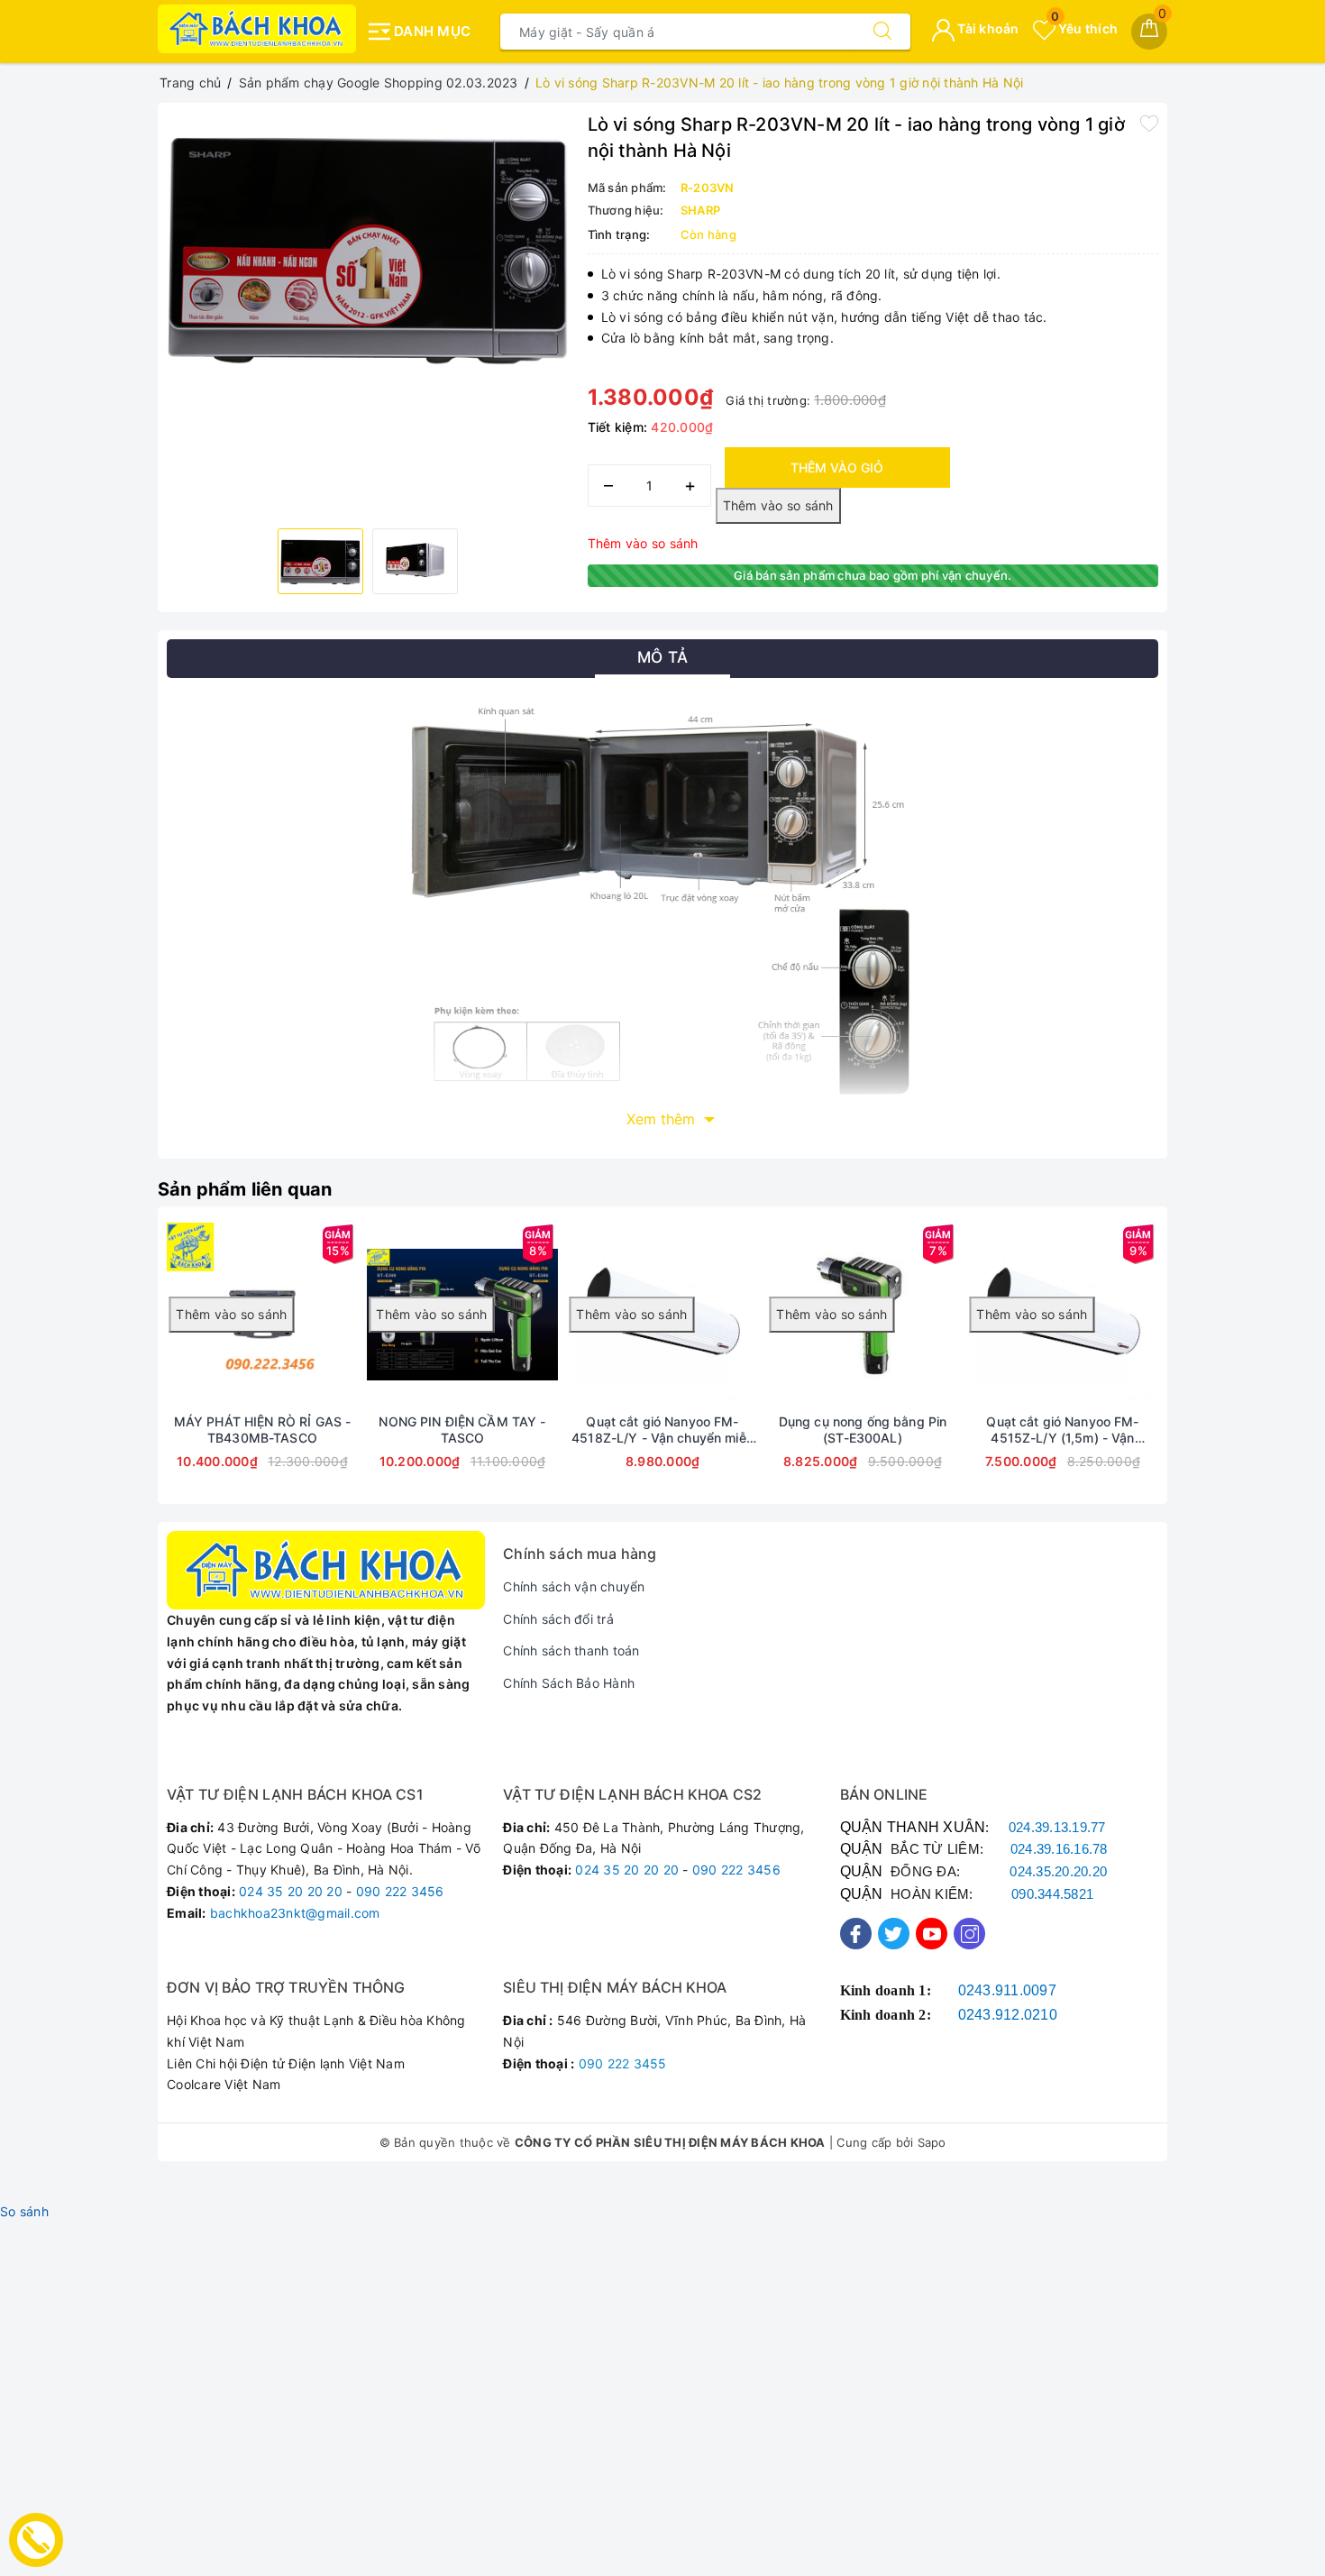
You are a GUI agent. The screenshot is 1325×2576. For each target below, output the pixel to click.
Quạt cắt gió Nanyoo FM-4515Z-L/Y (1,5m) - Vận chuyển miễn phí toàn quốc (1063, 1430)
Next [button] (1208, 1369)
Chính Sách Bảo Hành (569, 1683)
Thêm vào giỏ (837, 468)
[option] (368, 247)
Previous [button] (117, 1369)
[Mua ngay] (319, 1315)
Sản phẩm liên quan (245, 1189)
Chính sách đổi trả (558, 1619)
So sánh (24, 2211)
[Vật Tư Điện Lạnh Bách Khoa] (257, 29)
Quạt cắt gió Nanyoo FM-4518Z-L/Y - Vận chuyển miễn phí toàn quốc (662, 1430)
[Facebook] (856, 1934)
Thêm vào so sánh (643, 543)
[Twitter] (894, 1934)
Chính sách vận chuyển (574, 1586)
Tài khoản (987, 28)
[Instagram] (969, 1934)
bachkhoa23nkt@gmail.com (295, 1913)
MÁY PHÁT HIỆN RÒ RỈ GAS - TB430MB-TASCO (263, 1430)
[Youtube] (932, 1934)
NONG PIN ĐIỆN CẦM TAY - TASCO (462, 1430)
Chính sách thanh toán (571, 1650)
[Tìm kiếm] (882, 32)
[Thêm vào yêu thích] (1149, 123)
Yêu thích (1084, 28)
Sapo (932, 2142)
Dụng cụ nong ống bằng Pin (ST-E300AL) (863, 1430)
